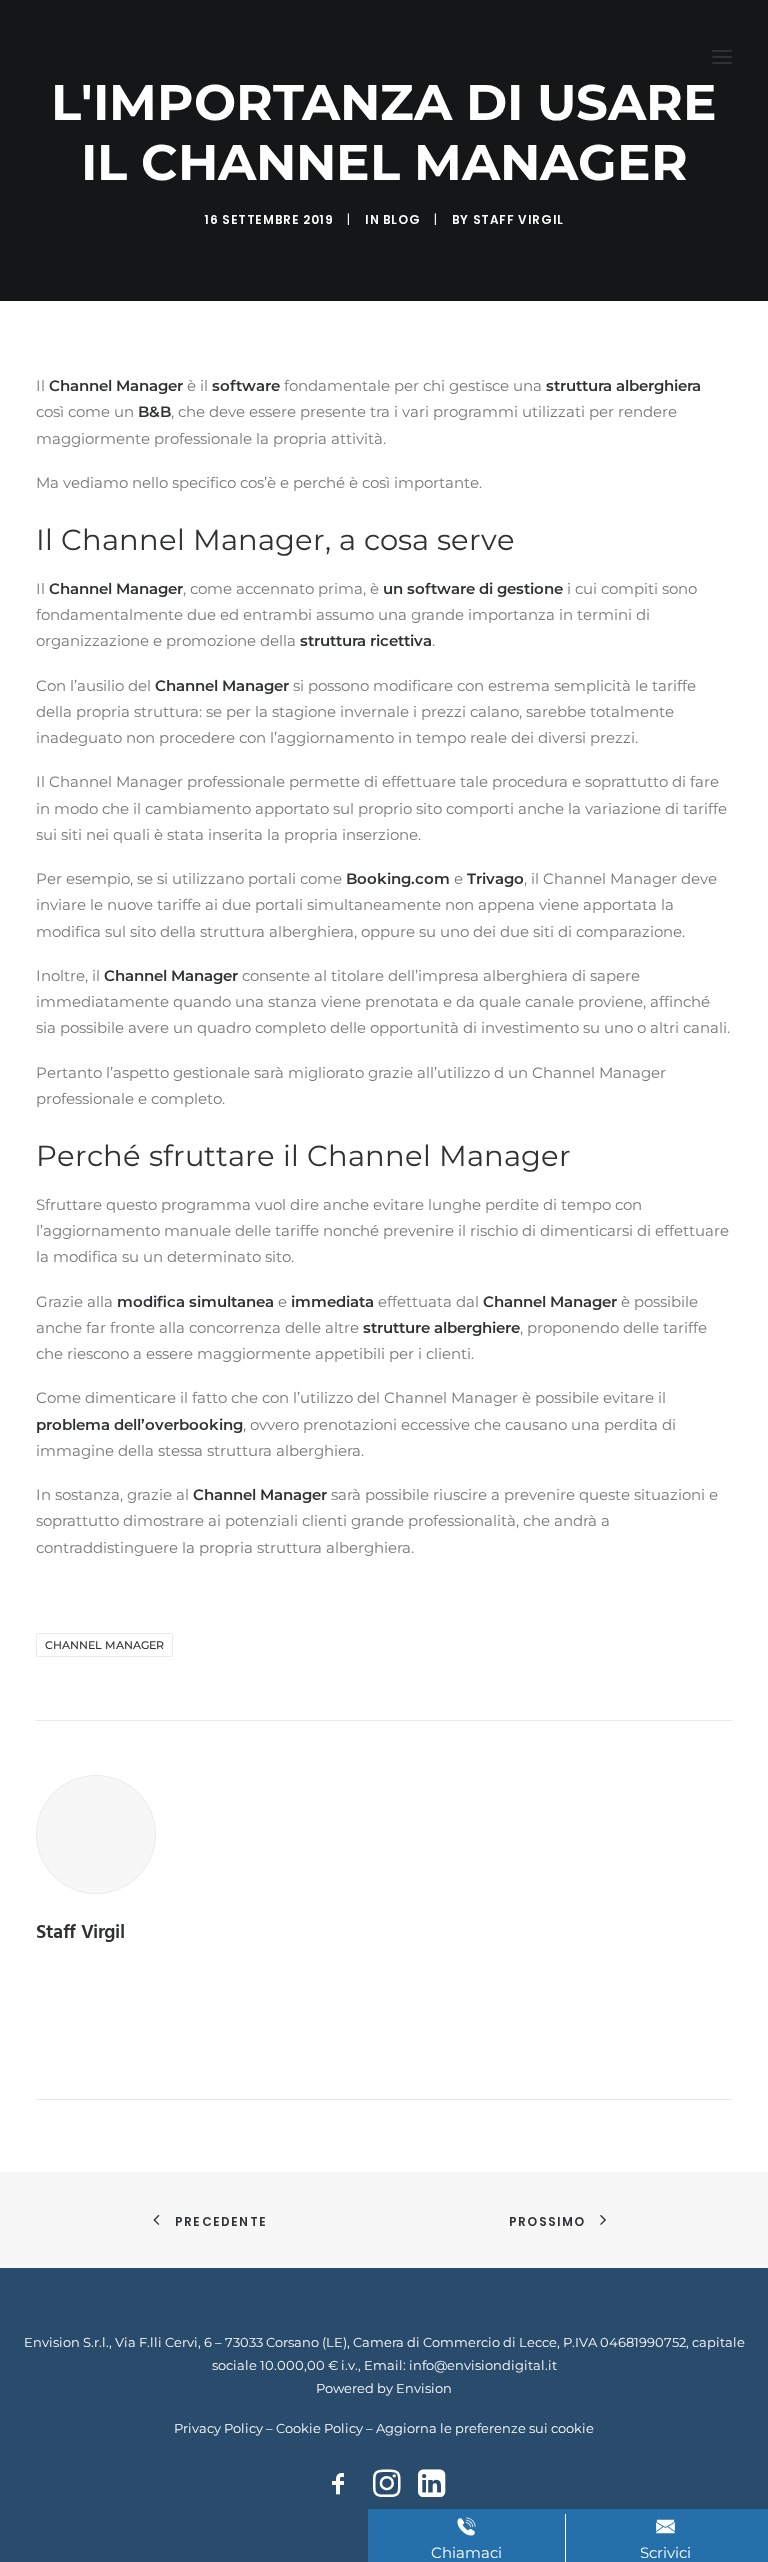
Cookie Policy (319, 2428)
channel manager (104, 1645)
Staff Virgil (518, 219)
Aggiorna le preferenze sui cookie (485, 2428)
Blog (401, 219)
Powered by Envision (384, 2388)
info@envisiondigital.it (483, 2365)
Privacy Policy (218, 2428)
